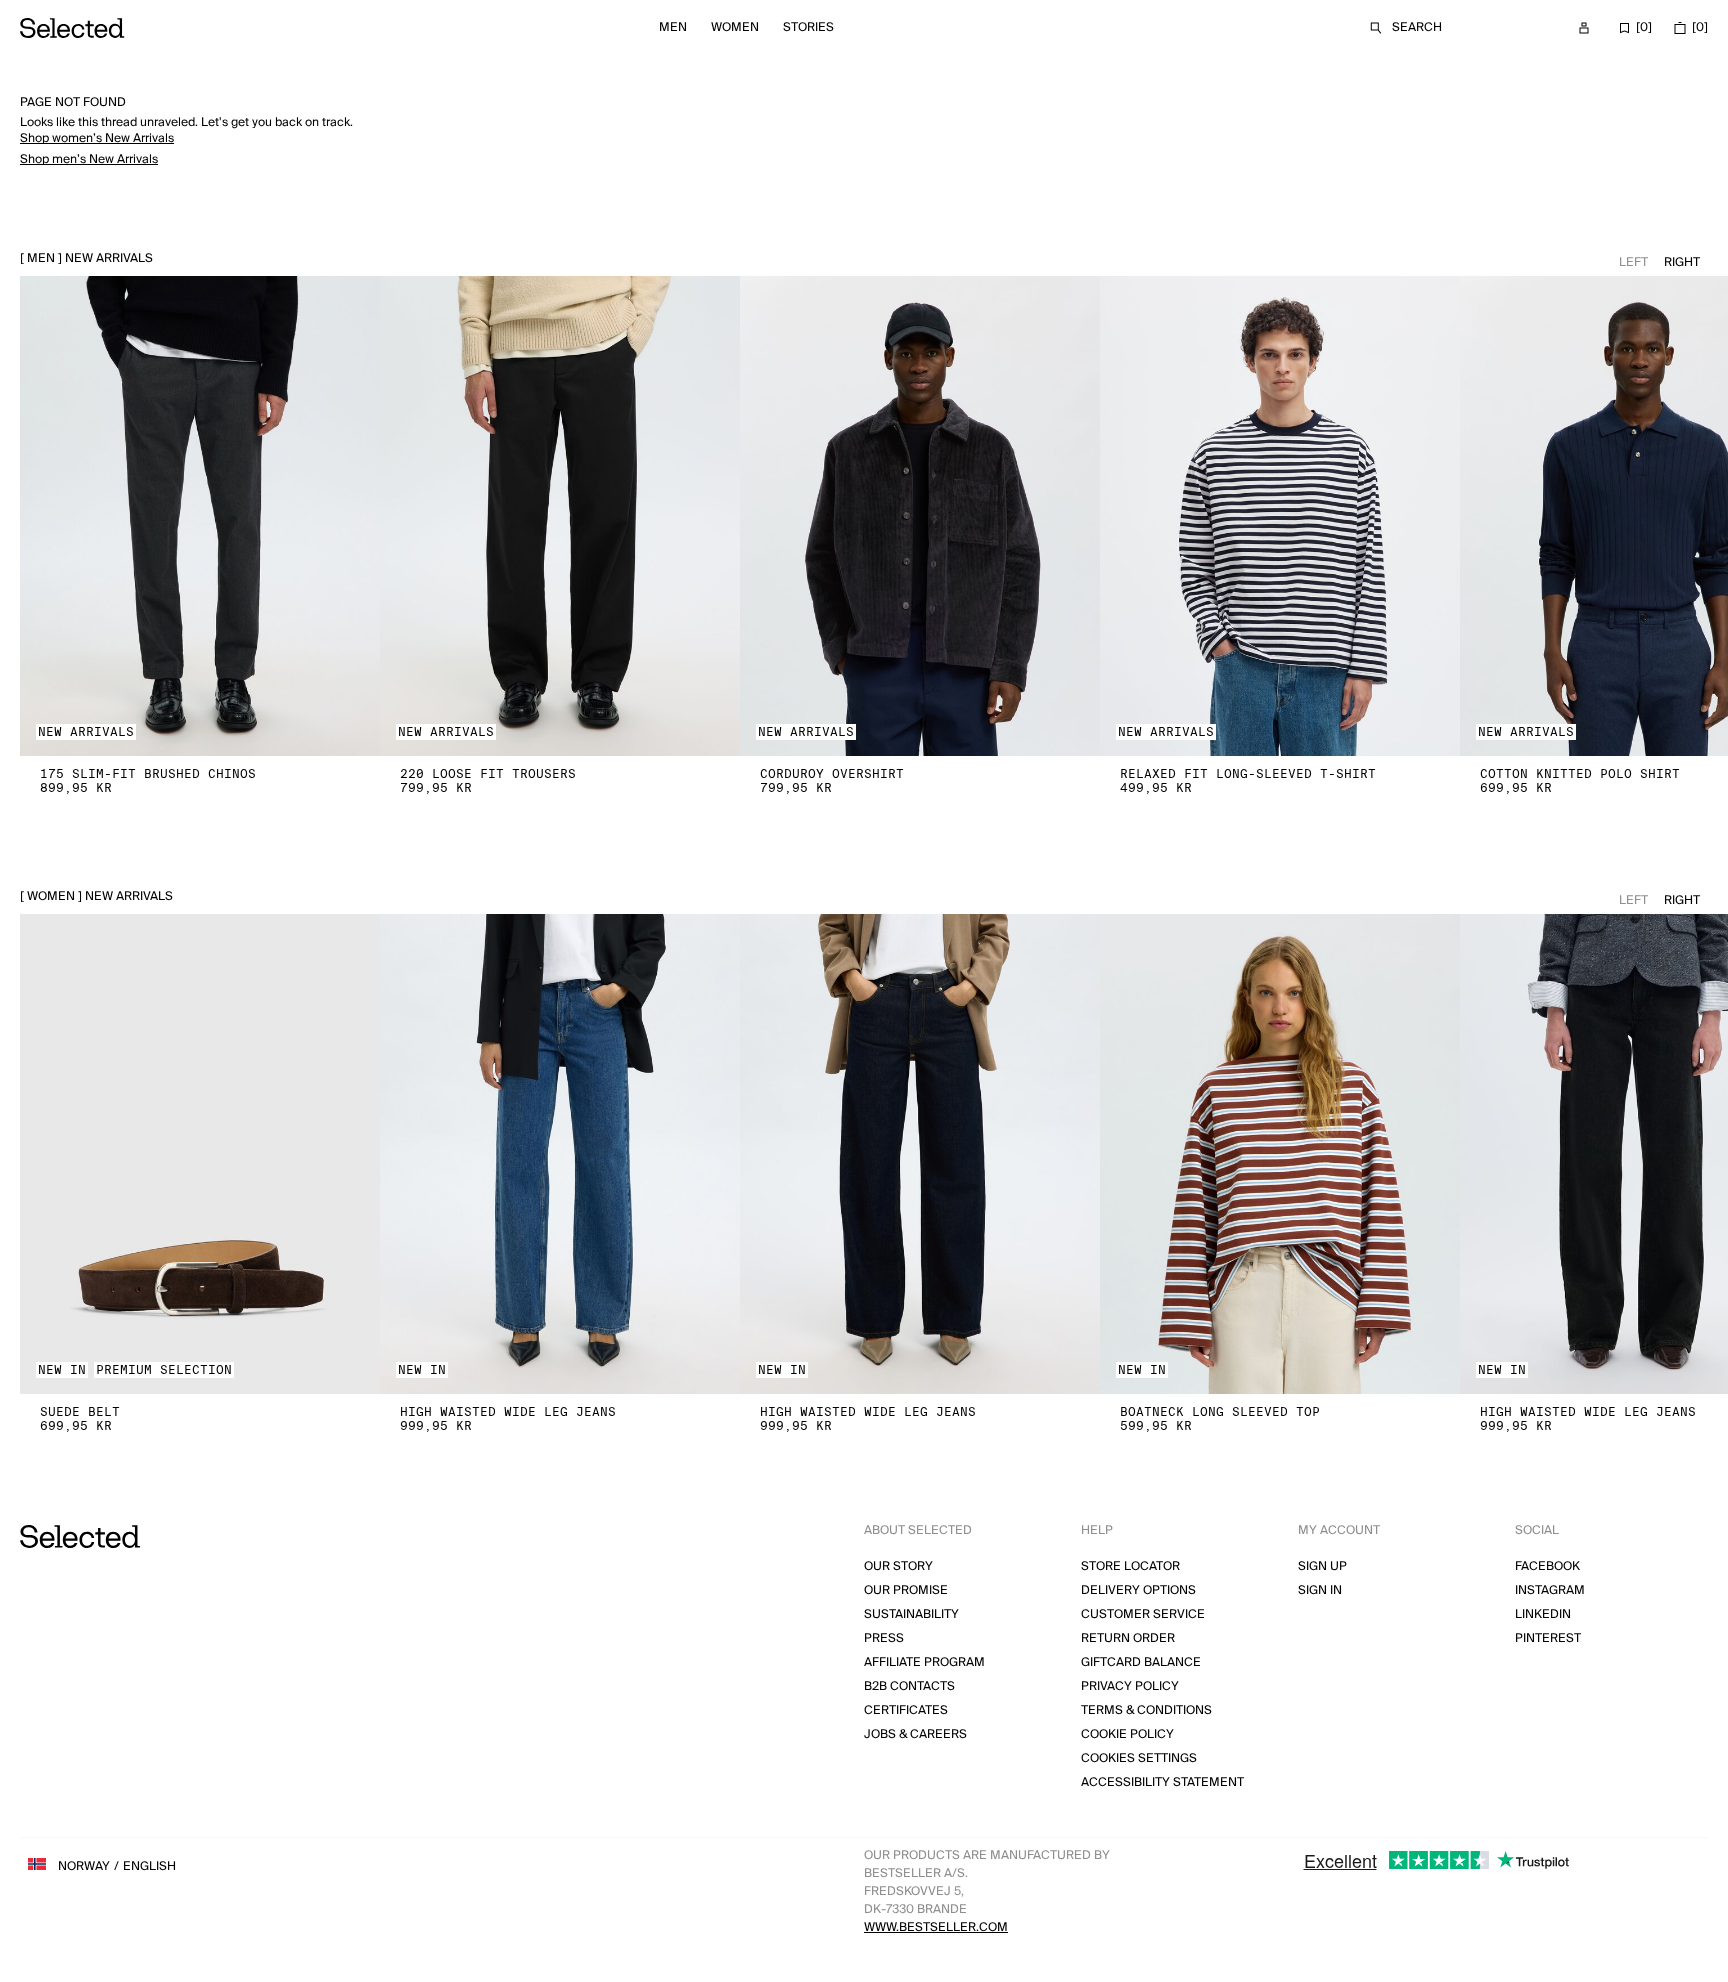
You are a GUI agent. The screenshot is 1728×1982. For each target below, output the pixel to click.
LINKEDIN (1543, 1614)
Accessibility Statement (1162, 1782)
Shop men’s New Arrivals (89, 159)
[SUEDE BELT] (200, 1154)
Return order (1128, 1638)
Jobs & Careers (915, 1734)
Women (735, 27)
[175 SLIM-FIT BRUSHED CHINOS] (200, 516)
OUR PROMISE (906, 1590)
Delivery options (1138, 1590)
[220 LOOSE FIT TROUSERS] (560, 516)
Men (673, 27)
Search (1417, 27)
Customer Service (1143, 1614)
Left (1633, 262)
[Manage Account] (1584, 28)
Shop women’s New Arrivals (97, 138)
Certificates (906, 1710)
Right (1682, 262)
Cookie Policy (1127, 1734)
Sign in (1320, 1590)
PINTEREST (1548, 1638)
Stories (808, 27)
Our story (898, 1566)
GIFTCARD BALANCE (1141, 1662)
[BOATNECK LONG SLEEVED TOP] (1280, 1154)
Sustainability (911, 1614)
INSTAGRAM (1550, 1590)
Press (884, 1638)
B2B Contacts (909, 1686)
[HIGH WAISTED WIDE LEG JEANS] (560, 1154)
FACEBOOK (1547, 1566)
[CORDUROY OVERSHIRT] (920, 516)
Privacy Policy (1130, 1686)
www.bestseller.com (936, 1927)
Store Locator (1130, 1566)
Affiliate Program (924, 1662)
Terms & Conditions (1146, 1710)
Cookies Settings (1139, 1758)
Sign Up (1322, 1566)
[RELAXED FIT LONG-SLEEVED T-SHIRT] (1280, 516)
